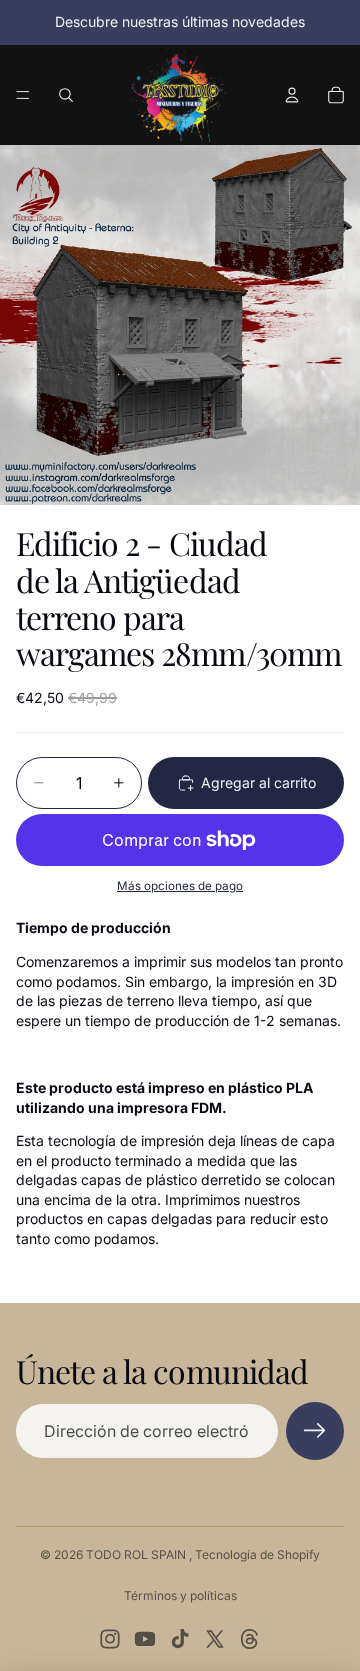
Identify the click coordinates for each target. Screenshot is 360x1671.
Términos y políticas (180, 1595)
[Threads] (250, 1639)
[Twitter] (215, 1639)
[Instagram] (110, 1639)
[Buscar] (66, 95)
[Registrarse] (315, 1431)
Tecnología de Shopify (257, 1554)
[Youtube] (145, 1639)
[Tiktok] (180, 1639)
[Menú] (23, 95)
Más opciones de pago (180, 886)
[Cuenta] (292, 95)
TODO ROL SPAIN (137, 1554)
